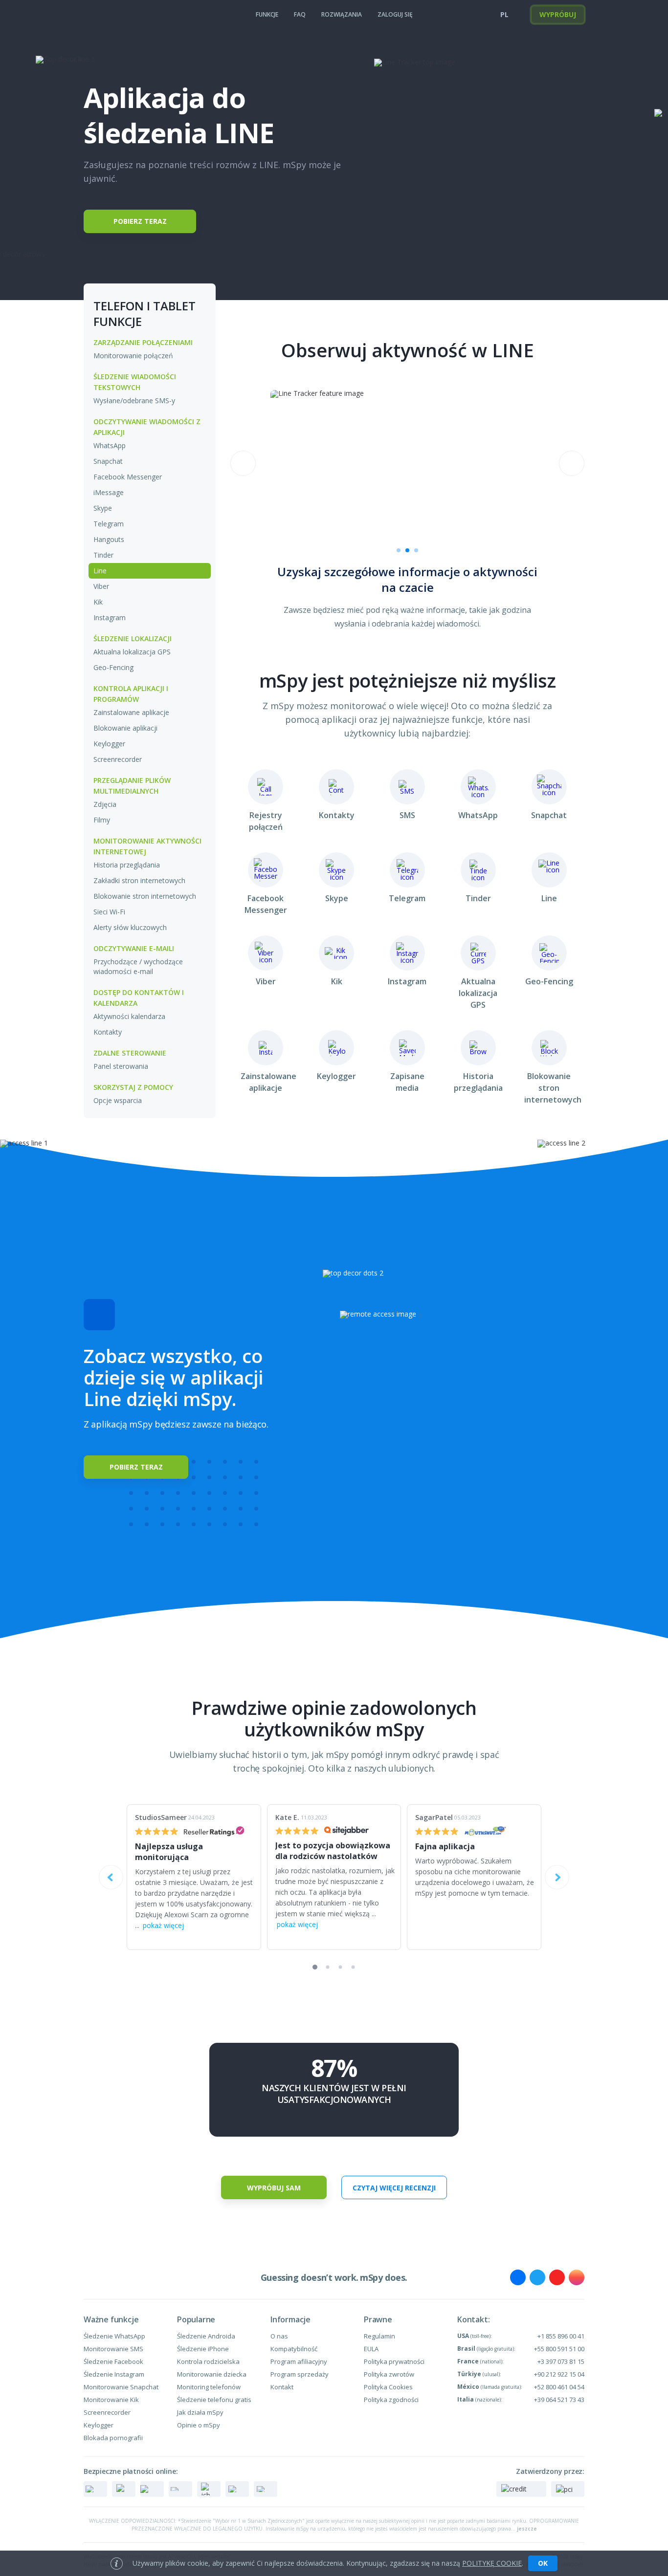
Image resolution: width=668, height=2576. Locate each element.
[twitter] (537, 2277)
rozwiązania (342, 14)
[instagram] (577, 2277)
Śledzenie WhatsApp (114, 2336)
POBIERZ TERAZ (140, 221)
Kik (98, 602)
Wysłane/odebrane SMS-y (134, 400)
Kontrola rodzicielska (208, 2361)
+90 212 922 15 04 (559, 2374)
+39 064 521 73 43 (559, 2400)
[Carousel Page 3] (416, 550)
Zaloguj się (395, 14)
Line (100, 571)
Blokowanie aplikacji (125, 728)
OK (543, 2563)
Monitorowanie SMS (113, 2349)
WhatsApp (110, 445)
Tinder (103, 555)
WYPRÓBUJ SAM (274, 2188)
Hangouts (109, 539)
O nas (279, 2336)
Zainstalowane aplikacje (131, 712)
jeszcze (527, 2529)
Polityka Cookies (388, 2387)
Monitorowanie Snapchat (121, 2387)
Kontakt (282, 2387)
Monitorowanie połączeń (133, 356)
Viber (101, 586)
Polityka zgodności (391, 2400)
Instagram (110, 617)
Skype (103, 508)
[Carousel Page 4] (353, 1967)
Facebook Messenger (128, 477)
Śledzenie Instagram (114, 2374)
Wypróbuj (558, 14)
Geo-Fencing (113, 667)
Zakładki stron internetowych (139, 880)
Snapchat (108, 461)
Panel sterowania (121, 1066)
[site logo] (103, 15)
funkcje (267, 14)
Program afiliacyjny (299, 2361)
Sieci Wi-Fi (109, 912)
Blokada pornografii (113, 2438)
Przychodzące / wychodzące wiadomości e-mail (138, 966)
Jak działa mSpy (200, 2412)
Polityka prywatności (394, 2361)
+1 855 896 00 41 (561, 2336)
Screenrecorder (118, 759)
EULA (371, 2349)
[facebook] (518, 2277)
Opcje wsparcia (118, 1100)
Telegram (109, 524)
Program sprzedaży (300, 2374)
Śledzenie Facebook (113, 2361)
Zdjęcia (105, 804)
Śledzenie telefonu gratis (214, 2400)
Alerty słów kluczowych (130, 927)
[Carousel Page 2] (328, 1967)
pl (504, 14)
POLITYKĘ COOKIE (492, 2563)
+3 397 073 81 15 (561, 2361)
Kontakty (108, 1032)
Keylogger (109, 744)
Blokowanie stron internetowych (145, 896)
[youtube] (557, 2277)
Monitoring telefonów (209, 2387)
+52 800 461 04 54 (559, 2387)
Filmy (102, 820)
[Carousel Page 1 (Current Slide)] (315, 1967)
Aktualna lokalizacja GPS (132, 652)
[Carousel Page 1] (399, 550)
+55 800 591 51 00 (559, 2349)
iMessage (109, 492)
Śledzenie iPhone (203, 2349)
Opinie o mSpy (199, 2425)
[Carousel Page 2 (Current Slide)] (407, 550)
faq (300, 14)
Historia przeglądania (127, 865)
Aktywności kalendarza (129, 1016)
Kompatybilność (294, 2349)
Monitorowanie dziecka (212, 2374)
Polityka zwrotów (389, 2374)
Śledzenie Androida (206, 2336)
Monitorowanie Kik (111, 2400)
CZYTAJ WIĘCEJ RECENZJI (394, 2188)
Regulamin (379, 2336)
